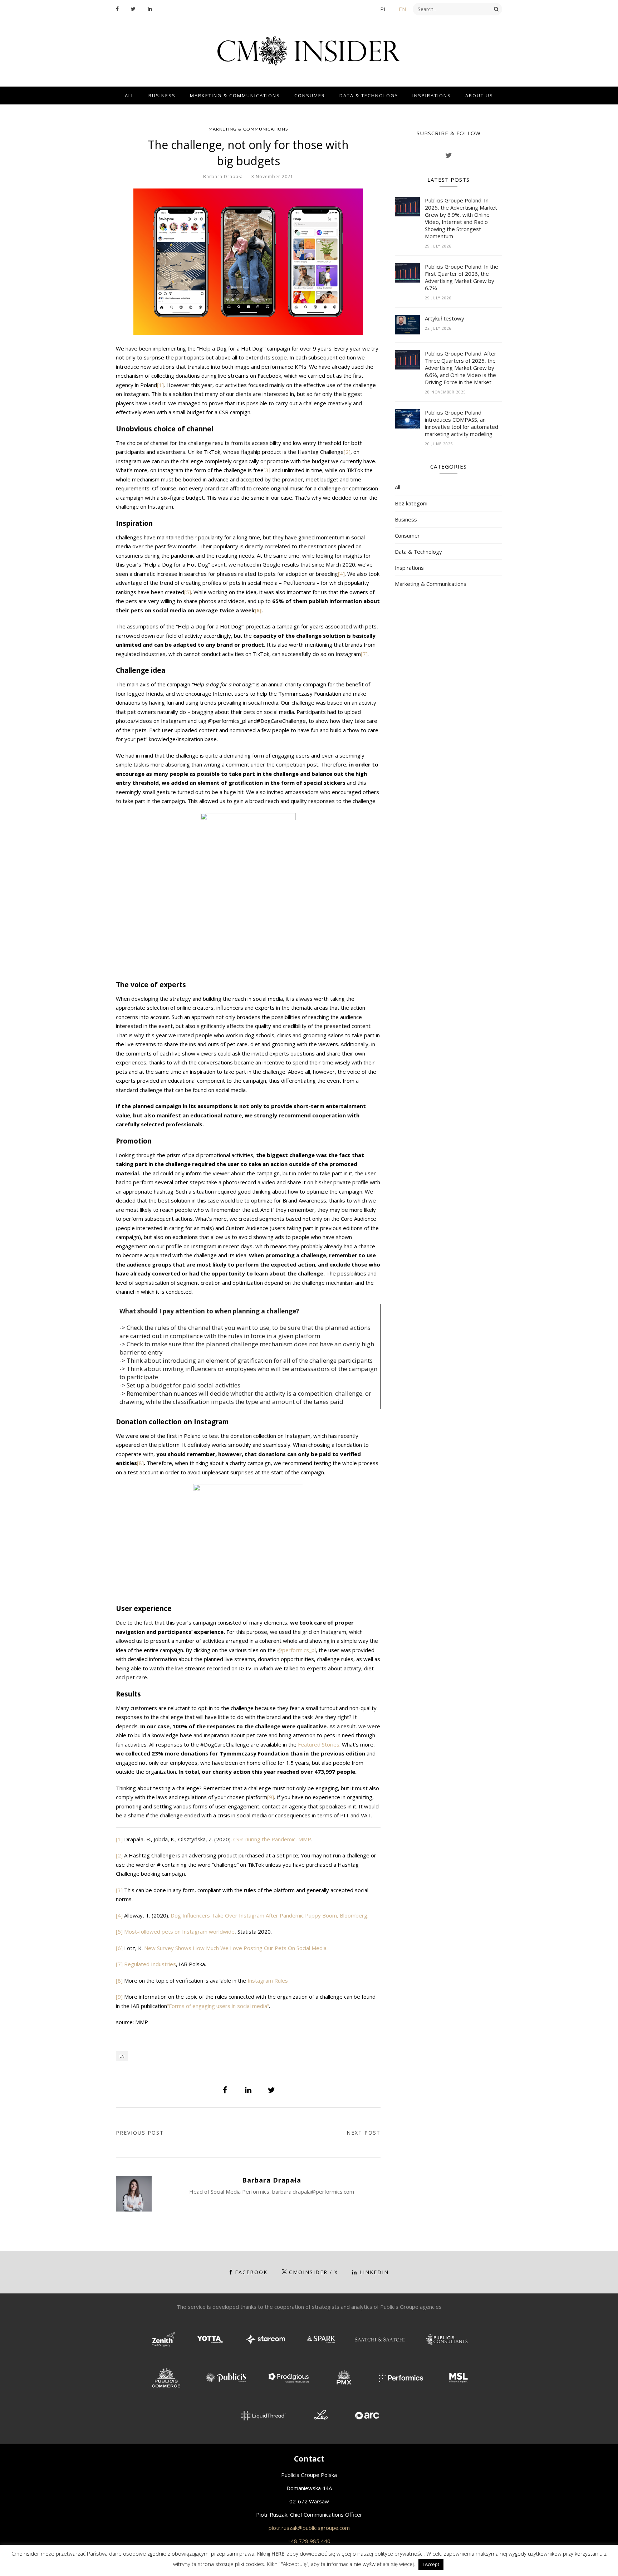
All (129, 96)
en (122, 2056)
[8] (140, 1463)
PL (383, 9)
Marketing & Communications (235, 96)
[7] (364, 654)
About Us (479, 96)
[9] (271, 1797)
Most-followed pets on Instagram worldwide (179, 1931)
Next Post (364, 2133)
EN (402, 9)
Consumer (310, 96)
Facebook (251, 2272)
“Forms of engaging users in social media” (218, 2006)
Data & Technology (369, 96)
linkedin (374, 2272)
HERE (278, 2553)
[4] (341, 574)
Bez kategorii (411, 503)
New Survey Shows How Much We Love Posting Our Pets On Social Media (235, 1948)
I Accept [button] (431, 2564)
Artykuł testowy (445, 318)
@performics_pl (296, 1650)
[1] (160, 385)
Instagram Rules (268, 1980)
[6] (119, 1948)
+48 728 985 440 (309, 2541)
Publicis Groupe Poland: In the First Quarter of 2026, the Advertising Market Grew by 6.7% (462, 277)
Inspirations (432, 96)
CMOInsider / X (313, 2272)
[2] (347, 452)
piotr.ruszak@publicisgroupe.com (309, 2528)
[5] (188, 592)
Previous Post (140, 2133)
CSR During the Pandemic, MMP (272, 1839)
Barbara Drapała (223, 177)
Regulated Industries (150, 1964)
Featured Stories (319, 1744)
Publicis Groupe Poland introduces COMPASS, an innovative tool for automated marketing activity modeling (462, 423)
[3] (267, 470)
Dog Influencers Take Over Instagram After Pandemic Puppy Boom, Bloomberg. (269, 1915)
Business (162, 96)
